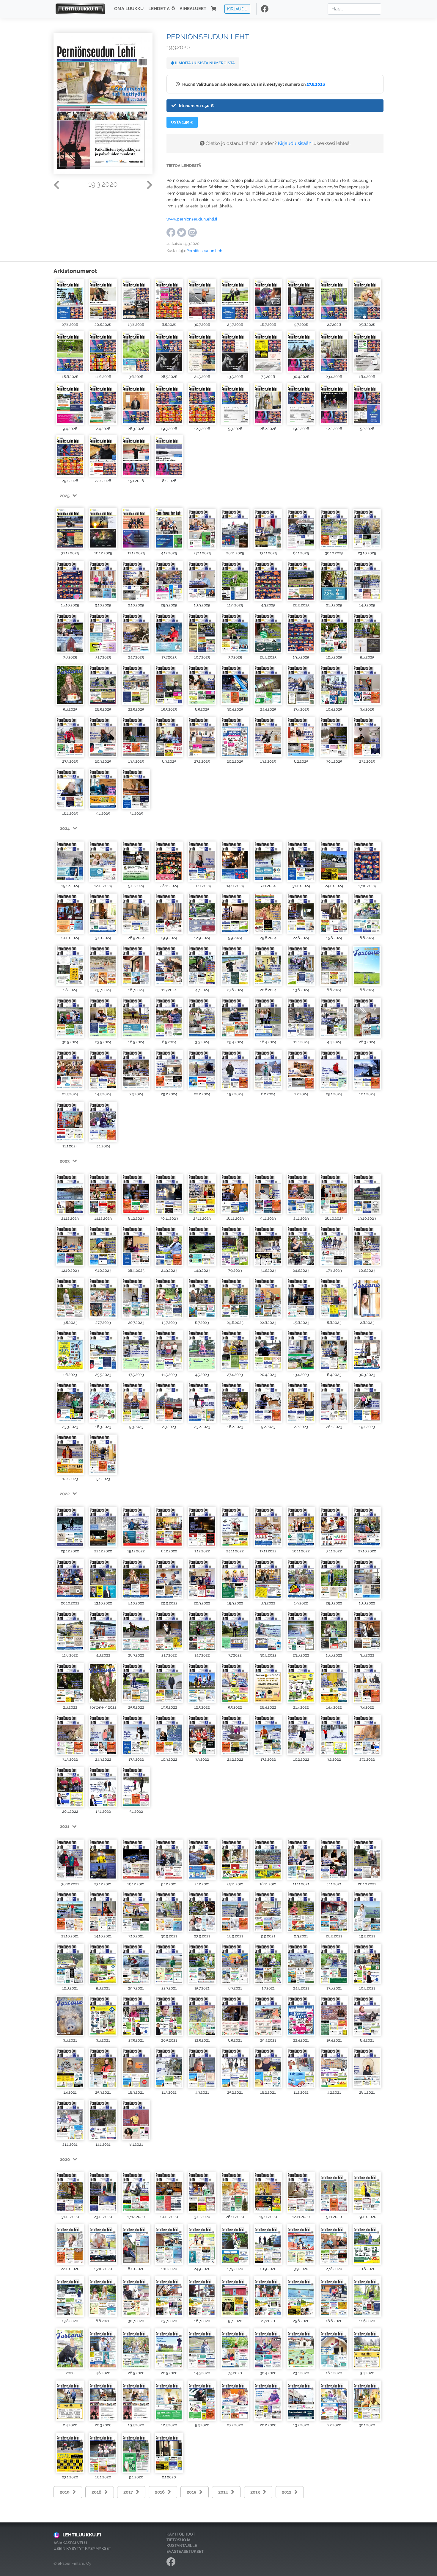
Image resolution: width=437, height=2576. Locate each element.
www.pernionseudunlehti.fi (192, 219)
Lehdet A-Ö (162, 9)
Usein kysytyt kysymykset (82, 2548)
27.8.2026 (316, 84)
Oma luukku (129, 9)
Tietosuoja (179, 2540)
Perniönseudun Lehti (205, 251)
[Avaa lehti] (70, 300)
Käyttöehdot (181, 2534)
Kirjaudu (237, 9)
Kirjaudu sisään (295, 143)
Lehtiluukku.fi (82, 2535)
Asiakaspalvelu (70, 2543)
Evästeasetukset (185, 2551)
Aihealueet (193, 9)
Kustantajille (182, 2545)
